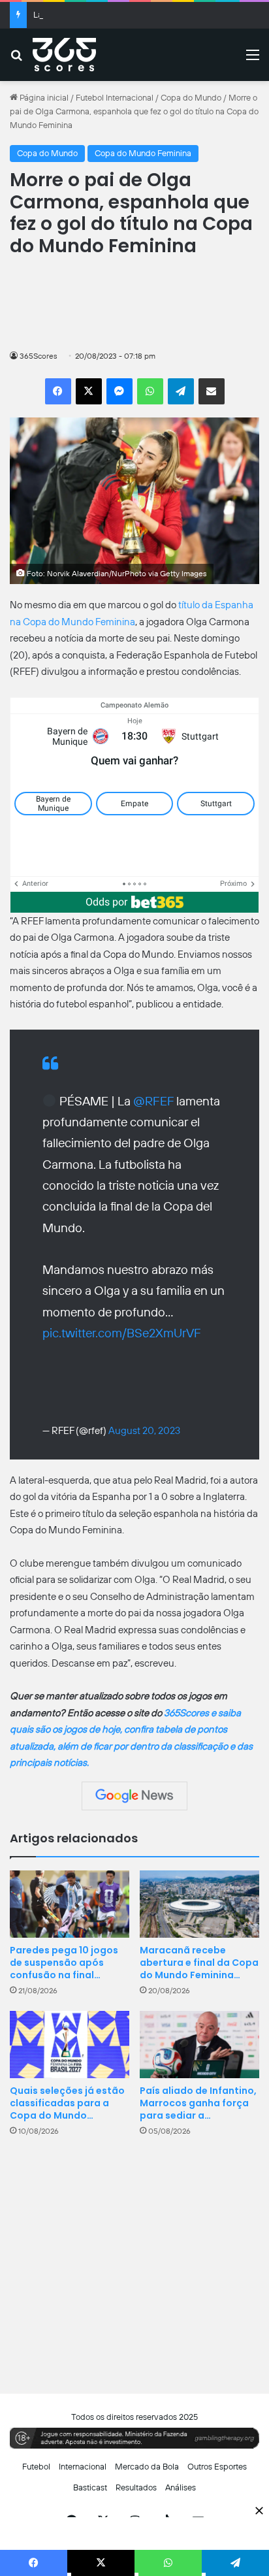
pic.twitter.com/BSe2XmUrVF (122, 1333)
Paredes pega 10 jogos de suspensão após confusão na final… (64, 1963)
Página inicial (43, 98)
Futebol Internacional (115, 98)
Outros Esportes (217, 2467)
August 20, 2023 (144, 1431)
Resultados (136, 2487)
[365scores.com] (64, 55)
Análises (181, 2487)
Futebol (36, 2467)
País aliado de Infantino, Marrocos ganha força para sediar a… (198, 2103)
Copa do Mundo (191, 98)
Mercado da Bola (147, 2467)
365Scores (39, 356)
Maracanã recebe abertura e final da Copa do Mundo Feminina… (199, 1963)
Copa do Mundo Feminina (143, 153)
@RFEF (153, 1101)
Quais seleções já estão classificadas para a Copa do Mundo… (67, 2103)
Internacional (83, 2467)
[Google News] (134, 1796)
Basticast (90, 2487)
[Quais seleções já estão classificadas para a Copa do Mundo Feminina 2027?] (70, 2045)
